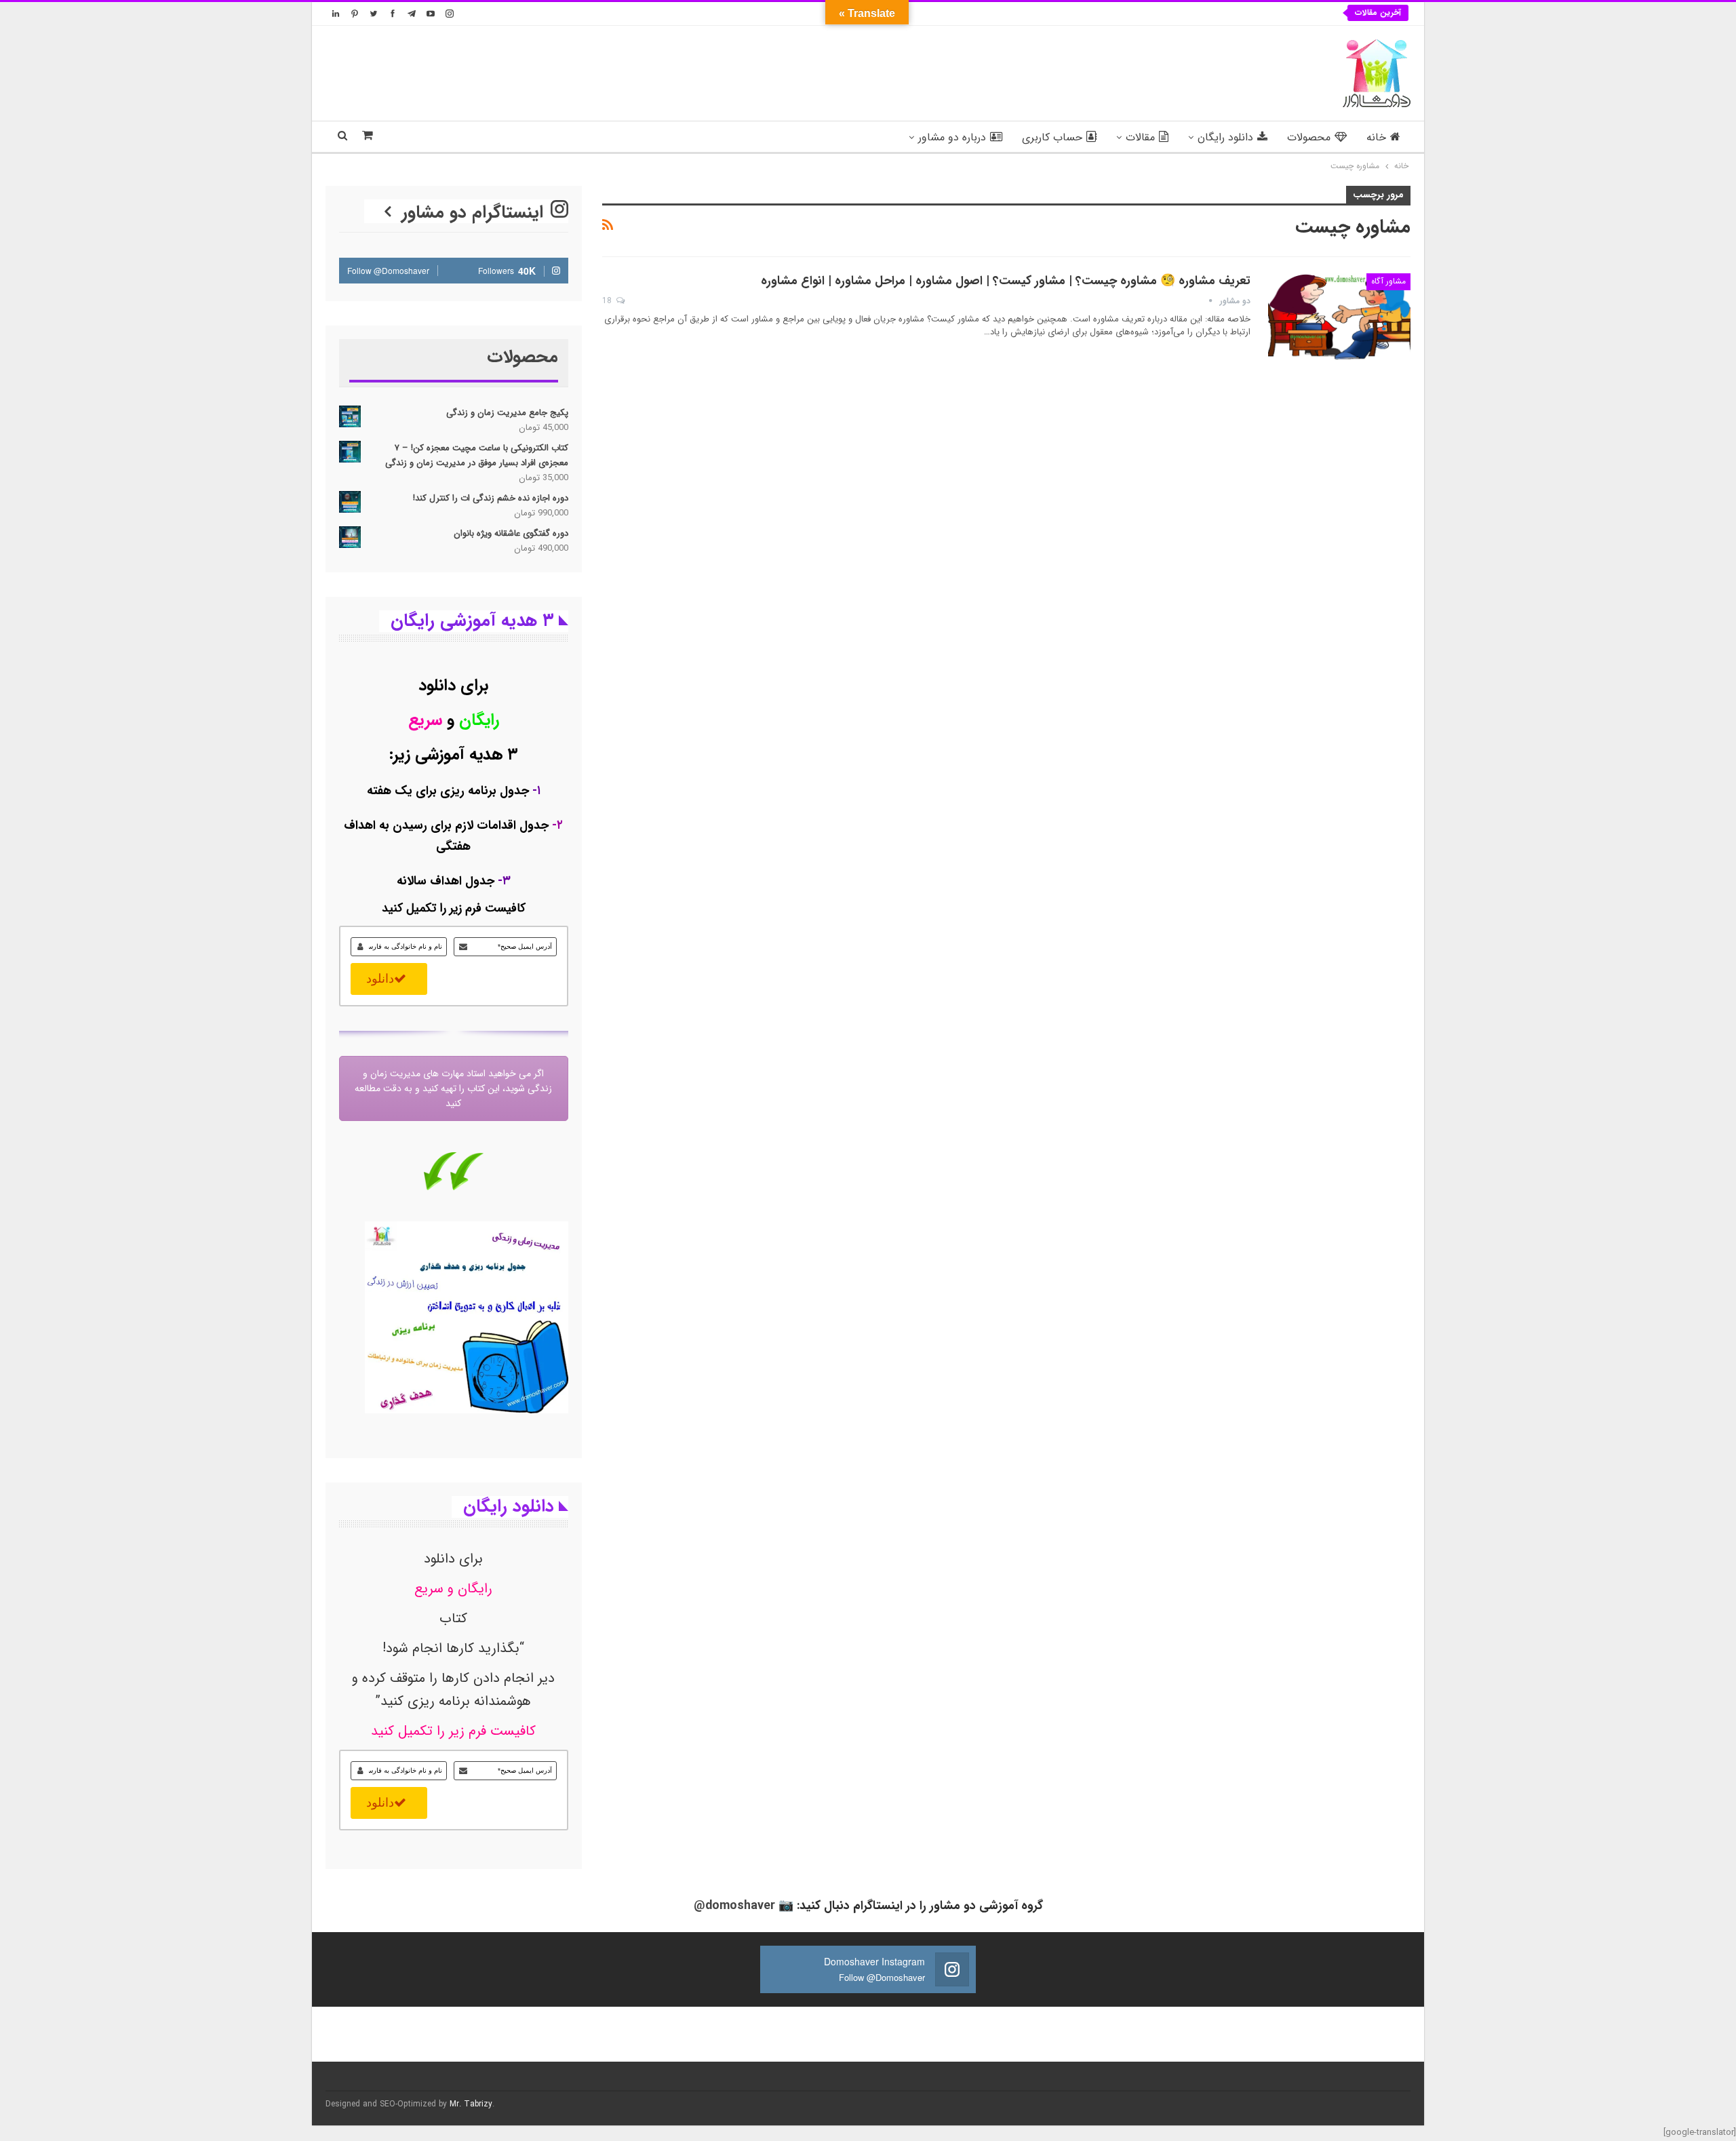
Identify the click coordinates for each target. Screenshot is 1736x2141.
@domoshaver (734, 1906)
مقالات (1140, 137)
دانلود (380, 979)
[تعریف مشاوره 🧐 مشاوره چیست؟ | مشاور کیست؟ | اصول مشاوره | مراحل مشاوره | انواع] (1339, 319)
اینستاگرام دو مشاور (475, 213)
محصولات (1309, 137)
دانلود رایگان (1225, 137)
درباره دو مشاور (952, 137)
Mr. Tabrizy (471, 2104)
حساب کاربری (1052, 137)
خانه (1376, 137)
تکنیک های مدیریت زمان (1266, 13)
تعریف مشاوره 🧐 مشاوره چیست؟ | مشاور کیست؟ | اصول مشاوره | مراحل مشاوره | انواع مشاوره (1006, 281)
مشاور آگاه (1388, 281)
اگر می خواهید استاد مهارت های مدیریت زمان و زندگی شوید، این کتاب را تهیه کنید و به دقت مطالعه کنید (453, 1088)
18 (608, 301)
